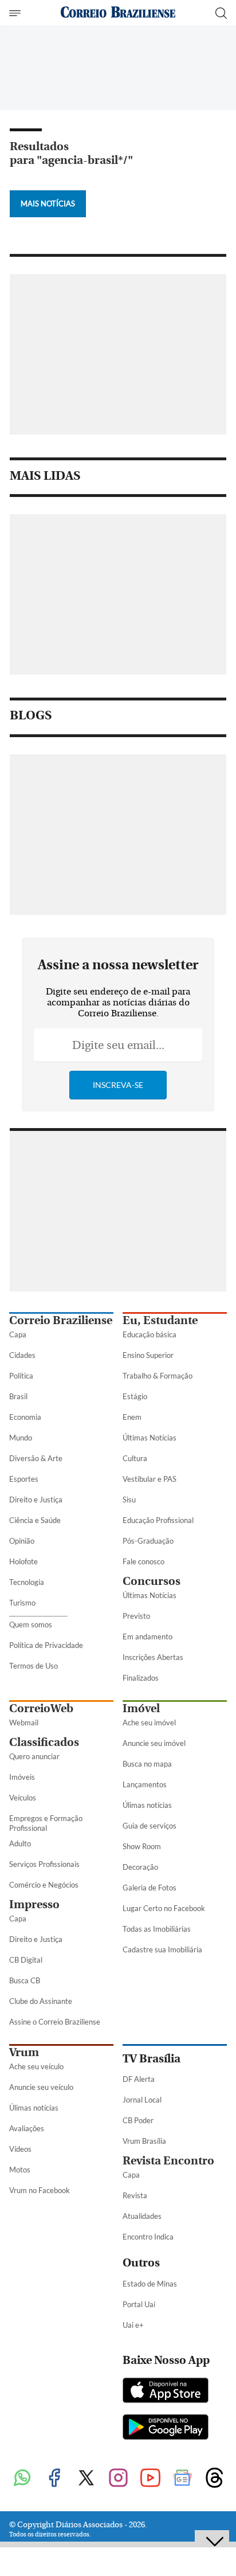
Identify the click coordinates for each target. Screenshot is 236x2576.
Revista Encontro (168, 2161)
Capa (18, 1334)
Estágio (135, 1396)
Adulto (20, 1843)
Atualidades (142, 2216)
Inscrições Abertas (153, 1657)
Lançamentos (145, 1784)
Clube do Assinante (41, 2001)
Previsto (136, 1616)
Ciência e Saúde (35, 1520)
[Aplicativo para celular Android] (166, 2428)
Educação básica (150, 1334)
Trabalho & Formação (158, 1376)
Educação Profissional (158, 1520)
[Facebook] (54, 2479)
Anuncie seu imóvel (154, 1743)
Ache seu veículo (36, 2066)
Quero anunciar (34, 1756)
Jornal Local (142, 2100)
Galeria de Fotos (150, 1888)
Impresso (34, 1904)
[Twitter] (86, 2479)
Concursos (152, 1581)
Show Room (142, 1846)
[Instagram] (118, 2479)
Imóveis (22, 1777)
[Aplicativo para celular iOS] (166, 2391)
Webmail (24, 1722)
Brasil (18, 1396)
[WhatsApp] (22, 2479)
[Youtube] (150, 2479)
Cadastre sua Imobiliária (162, 1949)
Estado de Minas (150, 2284)
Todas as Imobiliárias (157, 1929)
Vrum (24, 2052)
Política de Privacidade (46, 1645)
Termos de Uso (34, 1666)
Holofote (23, 1561)
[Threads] (214, 2479)
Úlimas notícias (147, 1805)
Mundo (21, 1438)
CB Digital (26, 1960)
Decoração (140, 1867)
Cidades (22, 1355)
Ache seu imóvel (149, 1722)
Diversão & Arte (36, 1458)
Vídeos (20, 2149)
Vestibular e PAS (150, 1479)
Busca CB (25, 1980)
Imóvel (141, 1708)
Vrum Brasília (144, 2141)
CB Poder (138, 2120)
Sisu (129, 1500)
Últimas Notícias (150, 1438)
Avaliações (27, 2128)
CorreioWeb (41, 1708)
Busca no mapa (147, 1764)
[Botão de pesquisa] (221, 13)
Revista (135, 2195)
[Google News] (182, 2479)
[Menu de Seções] (16, 13)
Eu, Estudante (160, 1320)
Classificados (44, 1742)
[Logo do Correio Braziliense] (118, 13)
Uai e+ (133, 2325)
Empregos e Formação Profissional (46, 1823)
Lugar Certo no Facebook (164, 1908)
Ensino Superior (148, 1355)
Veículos (23, 1798)
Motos (20, 2170)
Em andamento (147, 1637)
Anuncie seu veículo (41, 2087)
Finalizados (141, 1678)
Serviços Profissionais (44, 1864)
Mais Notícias (48, 203)
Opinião (22, 1541)
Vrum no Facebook (40, 2190)
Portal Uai (139, 2304)
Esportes (24, 1479)
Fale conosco (143, 1561)
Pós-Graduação (148, 1541)
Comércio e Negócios (44, 1885)
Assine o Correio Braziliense (55, 2022)
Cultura (135, 1458)
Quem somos (31, 1624)
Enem (132, 1417)
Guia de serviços (150, 1826)
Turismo (22, 1603)
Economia (25, 1417)
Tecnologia (27, 1582)
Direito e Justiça (36, 1500)
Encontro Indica (148, 2237)
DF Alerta (139, 2079)
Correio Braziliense (61, 1320)
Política (21, 1376)
